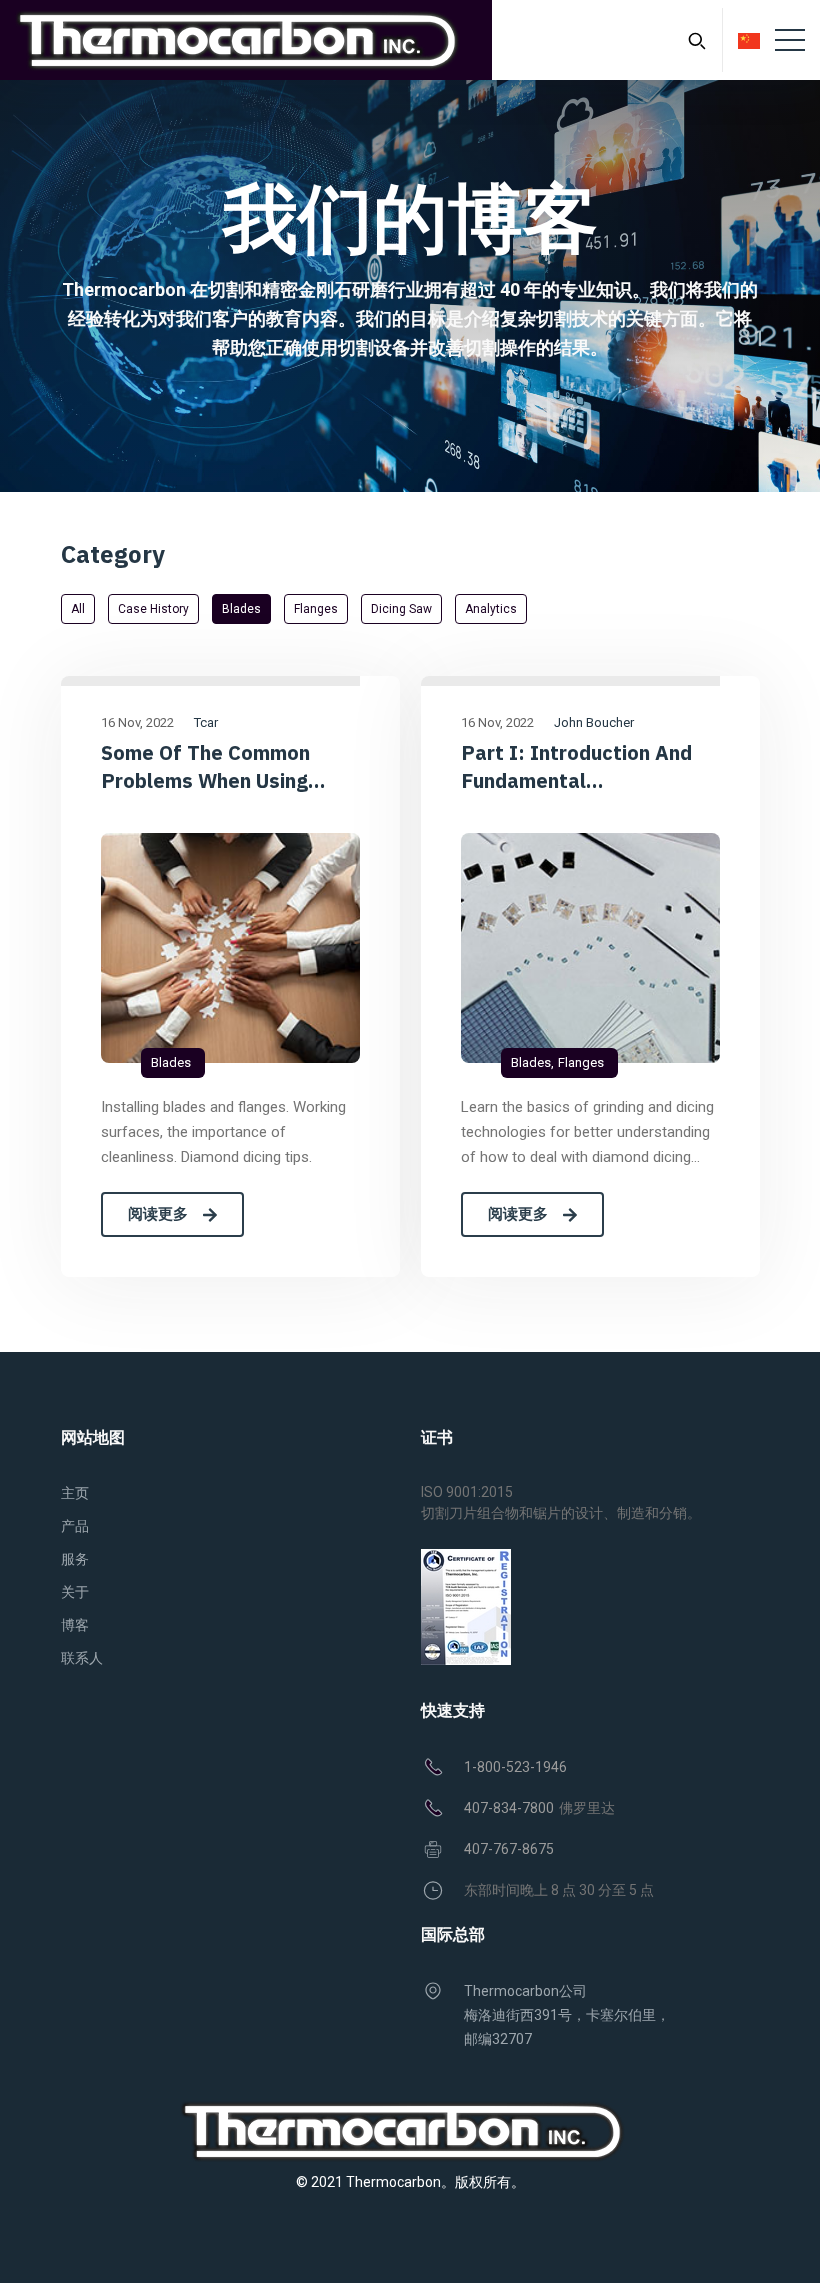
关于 (75, 1592)
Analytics (491, 609)
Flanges (316, 609)
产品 (75, 1526)
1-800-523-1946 (515, 1767)
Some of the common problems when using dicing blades (205, 767)
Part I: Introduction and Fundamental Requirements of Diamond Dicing (586, 767)
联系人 (82, 1658)
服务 (75, 1559)
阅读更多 (158, 1214)
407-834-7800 (509, 1808)
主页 (75, 1493)
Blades (241, 609)
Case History (153, 609)
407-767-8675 (509, 1849)
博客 (75, 1625)
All (78, 609)
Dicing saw (401, 609)
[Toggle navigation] (790, 40)
